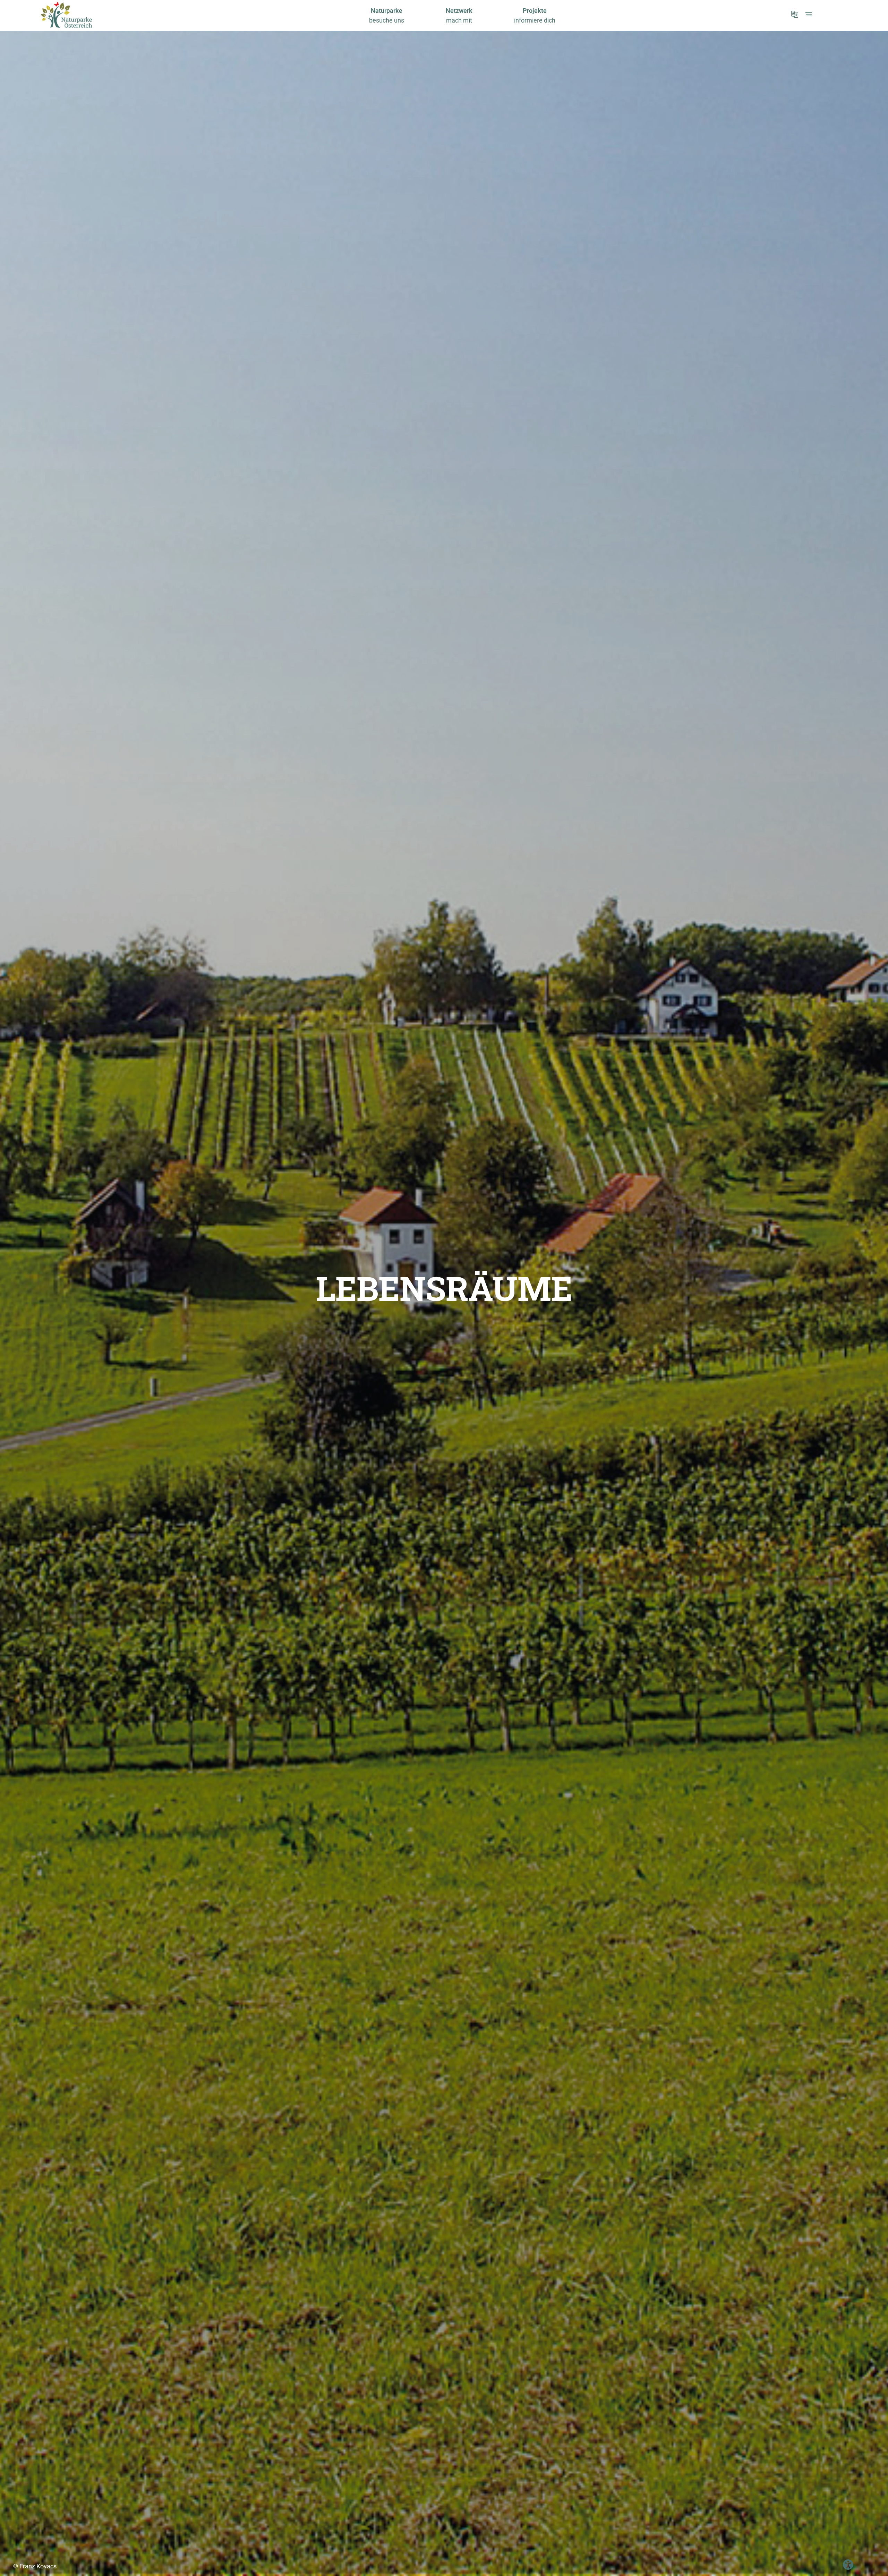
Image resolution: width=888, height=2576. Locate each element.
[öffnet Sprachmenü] (795, 14)
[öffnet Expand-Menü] (809, 14)
